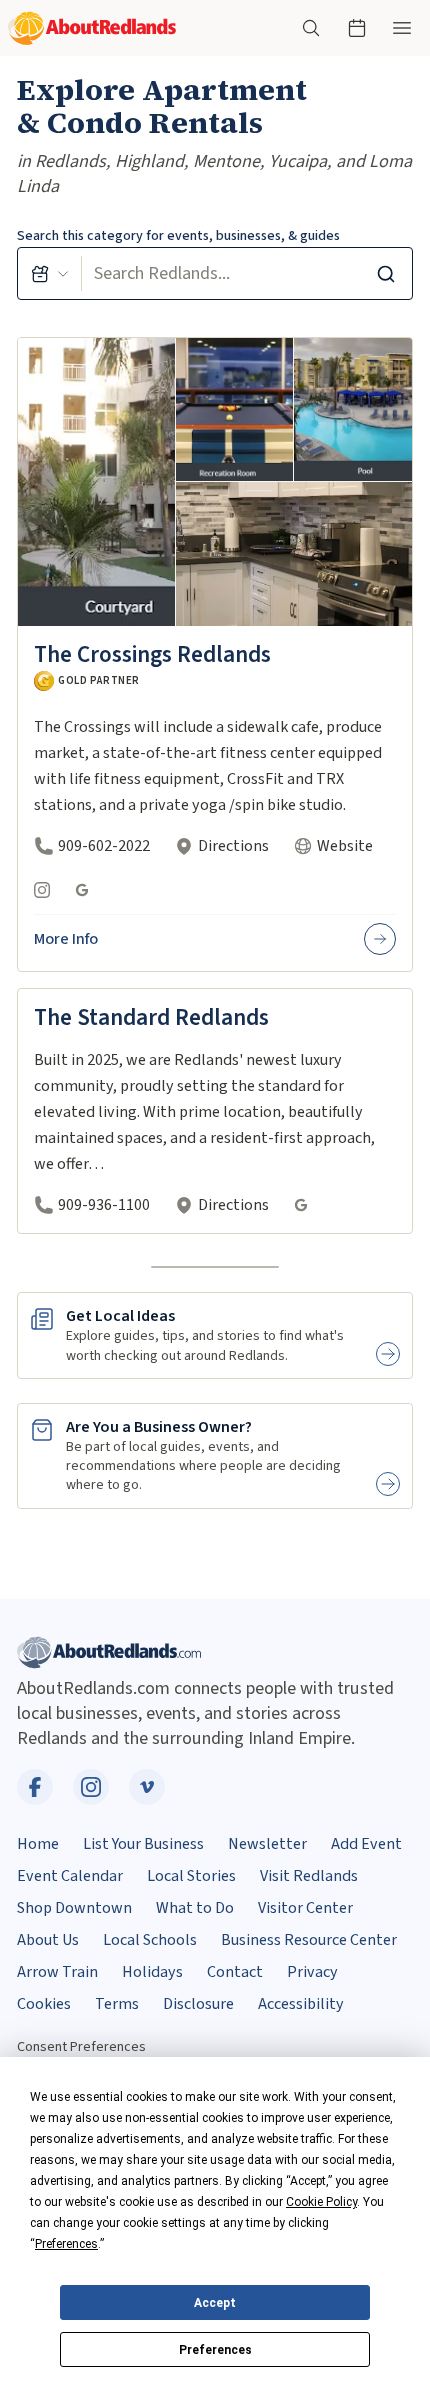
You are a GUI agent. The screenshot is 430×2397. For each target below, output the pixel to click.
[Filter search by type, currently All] (50, 273)
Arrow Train (57, 1972)
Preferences (215, 2350)
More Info (66, 939)
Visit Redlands (309, 1876)
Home (38, 1844)
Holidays (152, 1972)
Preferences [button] (66, 2244)
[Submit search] (386, 273)
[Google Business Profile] (82, 890)
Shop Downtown (74, 1908)
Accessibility (301, 2004)
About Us (48, 1940)
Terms (117, 2004)
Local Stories (191, 1876)
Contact (235, 1972)
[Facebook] (35, 1787)
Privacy (312, 1972)
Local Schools (150, 1940)
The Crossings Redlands (152, 654)
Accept (215, 2303)
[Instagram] (42, 890)
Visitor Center (305, 1908)
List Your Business (143, 1844)
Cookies (44, 2004)
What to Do (195, 1908)
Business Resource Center (309, 1940)
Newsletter (267, 1844)
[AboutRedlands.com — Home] (92, 28)
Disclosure (198, 2004)
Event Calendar (70, 1876)
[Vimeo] (147, 1787)
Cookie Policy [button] (321, 2202)
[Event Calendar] (357, 28)
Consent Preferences (81, 2046)
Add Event (366, 1844)
